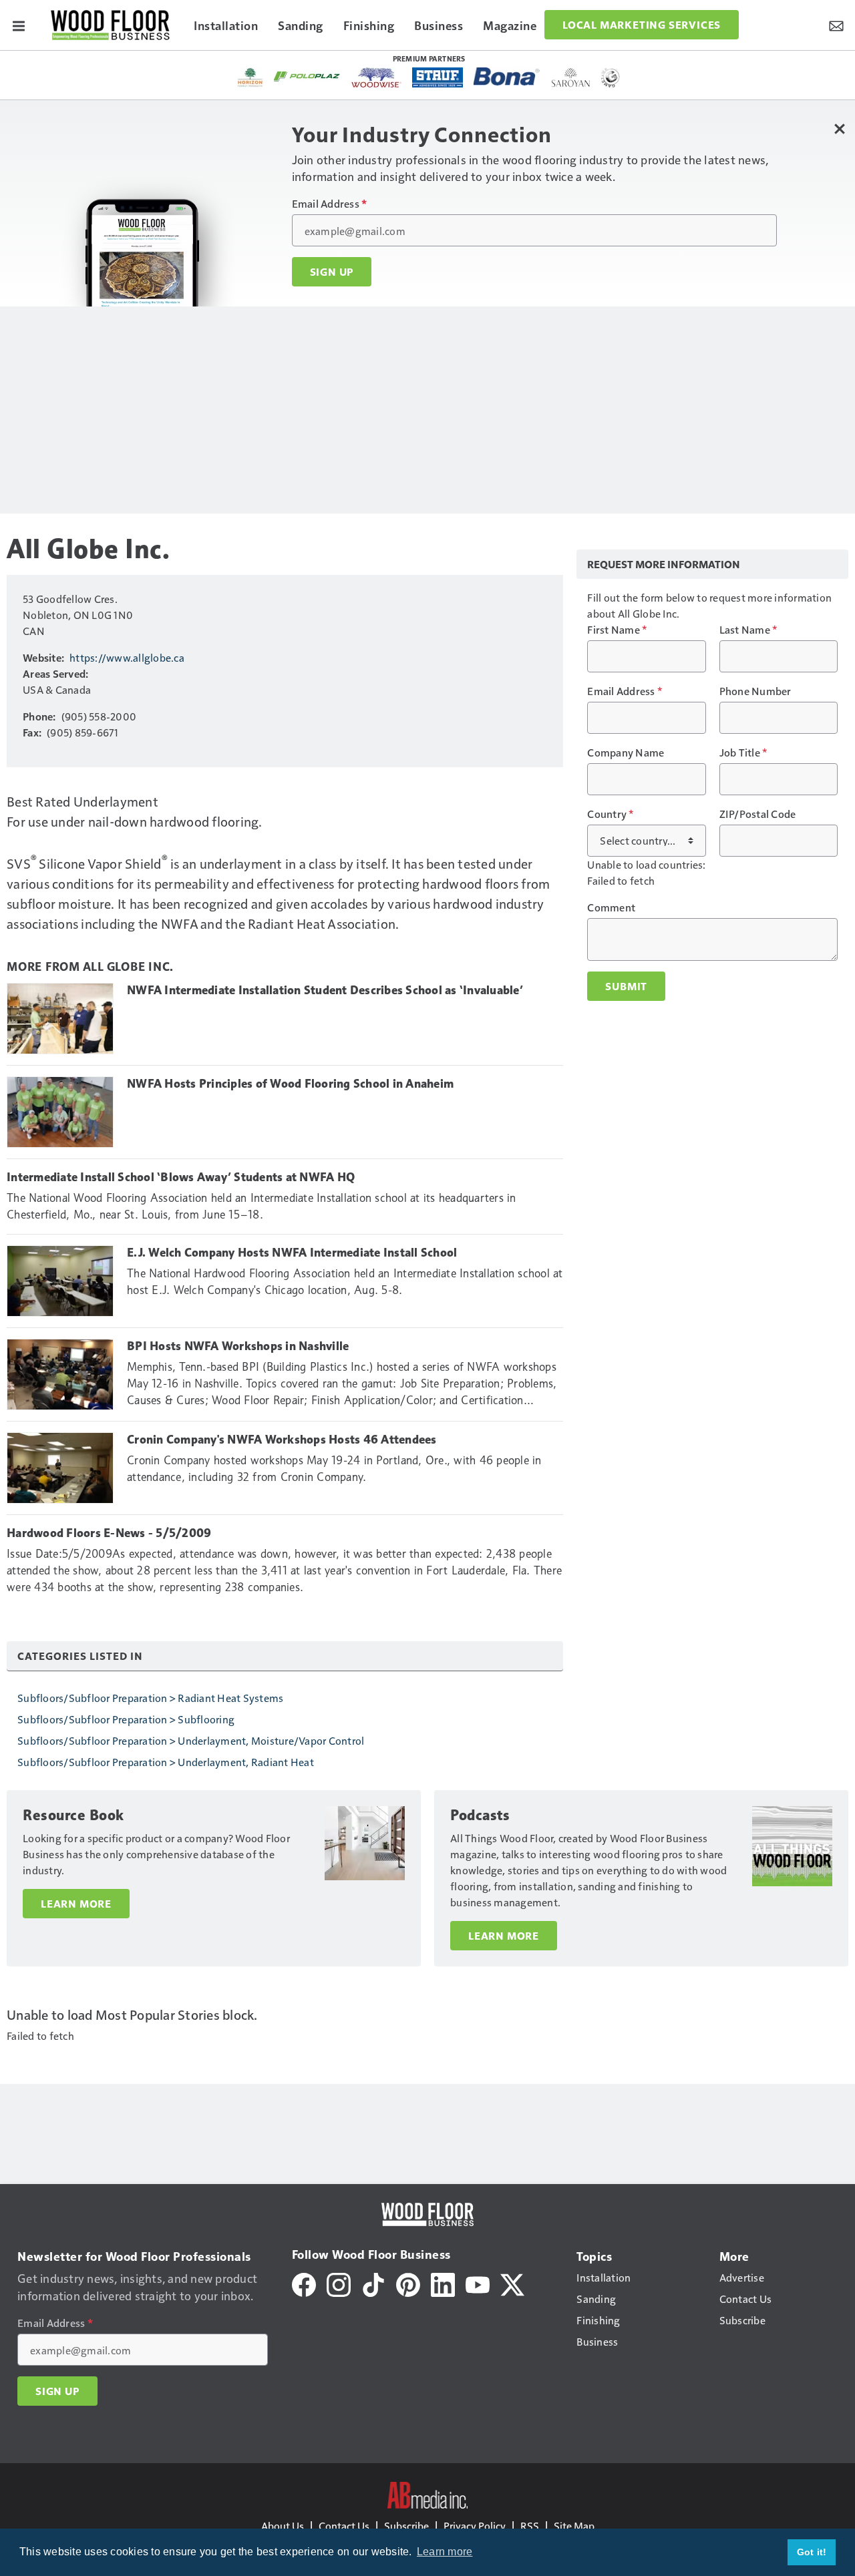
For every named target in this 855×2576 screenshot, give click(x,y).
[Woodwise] (376, 77)
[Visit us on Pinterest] (408, 2283)
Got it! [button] (812, 2552)
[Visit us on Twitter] (512, 2283)
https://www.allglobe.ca (127, 657)
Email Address (330, 204)
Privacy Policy (475, 2526)
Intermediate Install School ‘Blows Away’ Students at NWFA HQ (181, 1177)
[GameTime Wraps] (611, 77)
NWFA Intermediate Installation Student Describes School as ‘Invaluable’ (325, 990)
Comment (611, 907)
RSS (530, 2526)
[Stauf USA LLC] (438, 77)
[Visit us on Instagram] (339, 2283)
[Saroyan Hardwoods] (571, 77)
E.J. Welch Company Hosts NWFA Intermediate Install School (292, 1253)
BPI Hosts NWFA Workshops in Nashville (238, 1346)
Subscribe (406, 2526)
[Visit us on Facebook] (304, 2283)
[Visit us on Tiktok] (373, 2283)
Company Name (626, 753)
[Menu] (19, 25)
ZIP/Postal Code (758, 814)
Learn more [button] (445, 2552)
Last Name (748, 630)
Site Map (574, 2526)
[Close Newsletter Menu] (840, 129)
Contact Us (344, 2526)
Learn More (76, 1904)
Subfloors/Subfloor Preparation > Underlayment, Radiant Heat (166, 1762)
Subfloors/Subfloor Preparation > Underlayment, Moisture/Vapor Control (191, 1740)
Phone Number (755, 691)
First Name (617, 630)
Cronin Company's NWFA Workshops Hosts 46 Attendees (282, 1440)
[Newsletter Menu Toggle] (836, 25)
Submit (626, 986)
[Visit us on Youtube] (478, 2283)
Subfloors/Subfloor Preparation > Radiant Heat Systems (150, 1698)
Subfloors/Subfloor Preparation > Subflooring (126, 1719)
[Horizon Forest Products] (250, 77)
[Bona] (507, 76)
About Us (283, 2526)
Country (610, 814)
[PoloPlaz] (307, 75)
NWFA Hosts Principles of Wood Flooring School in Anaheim (290, 1084)
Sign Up (332, 272)
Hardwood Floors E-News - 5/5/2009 (109, 1533)
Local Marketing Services (642, 25)
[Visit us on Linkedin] (443, 2283)
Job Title (743, 753)
